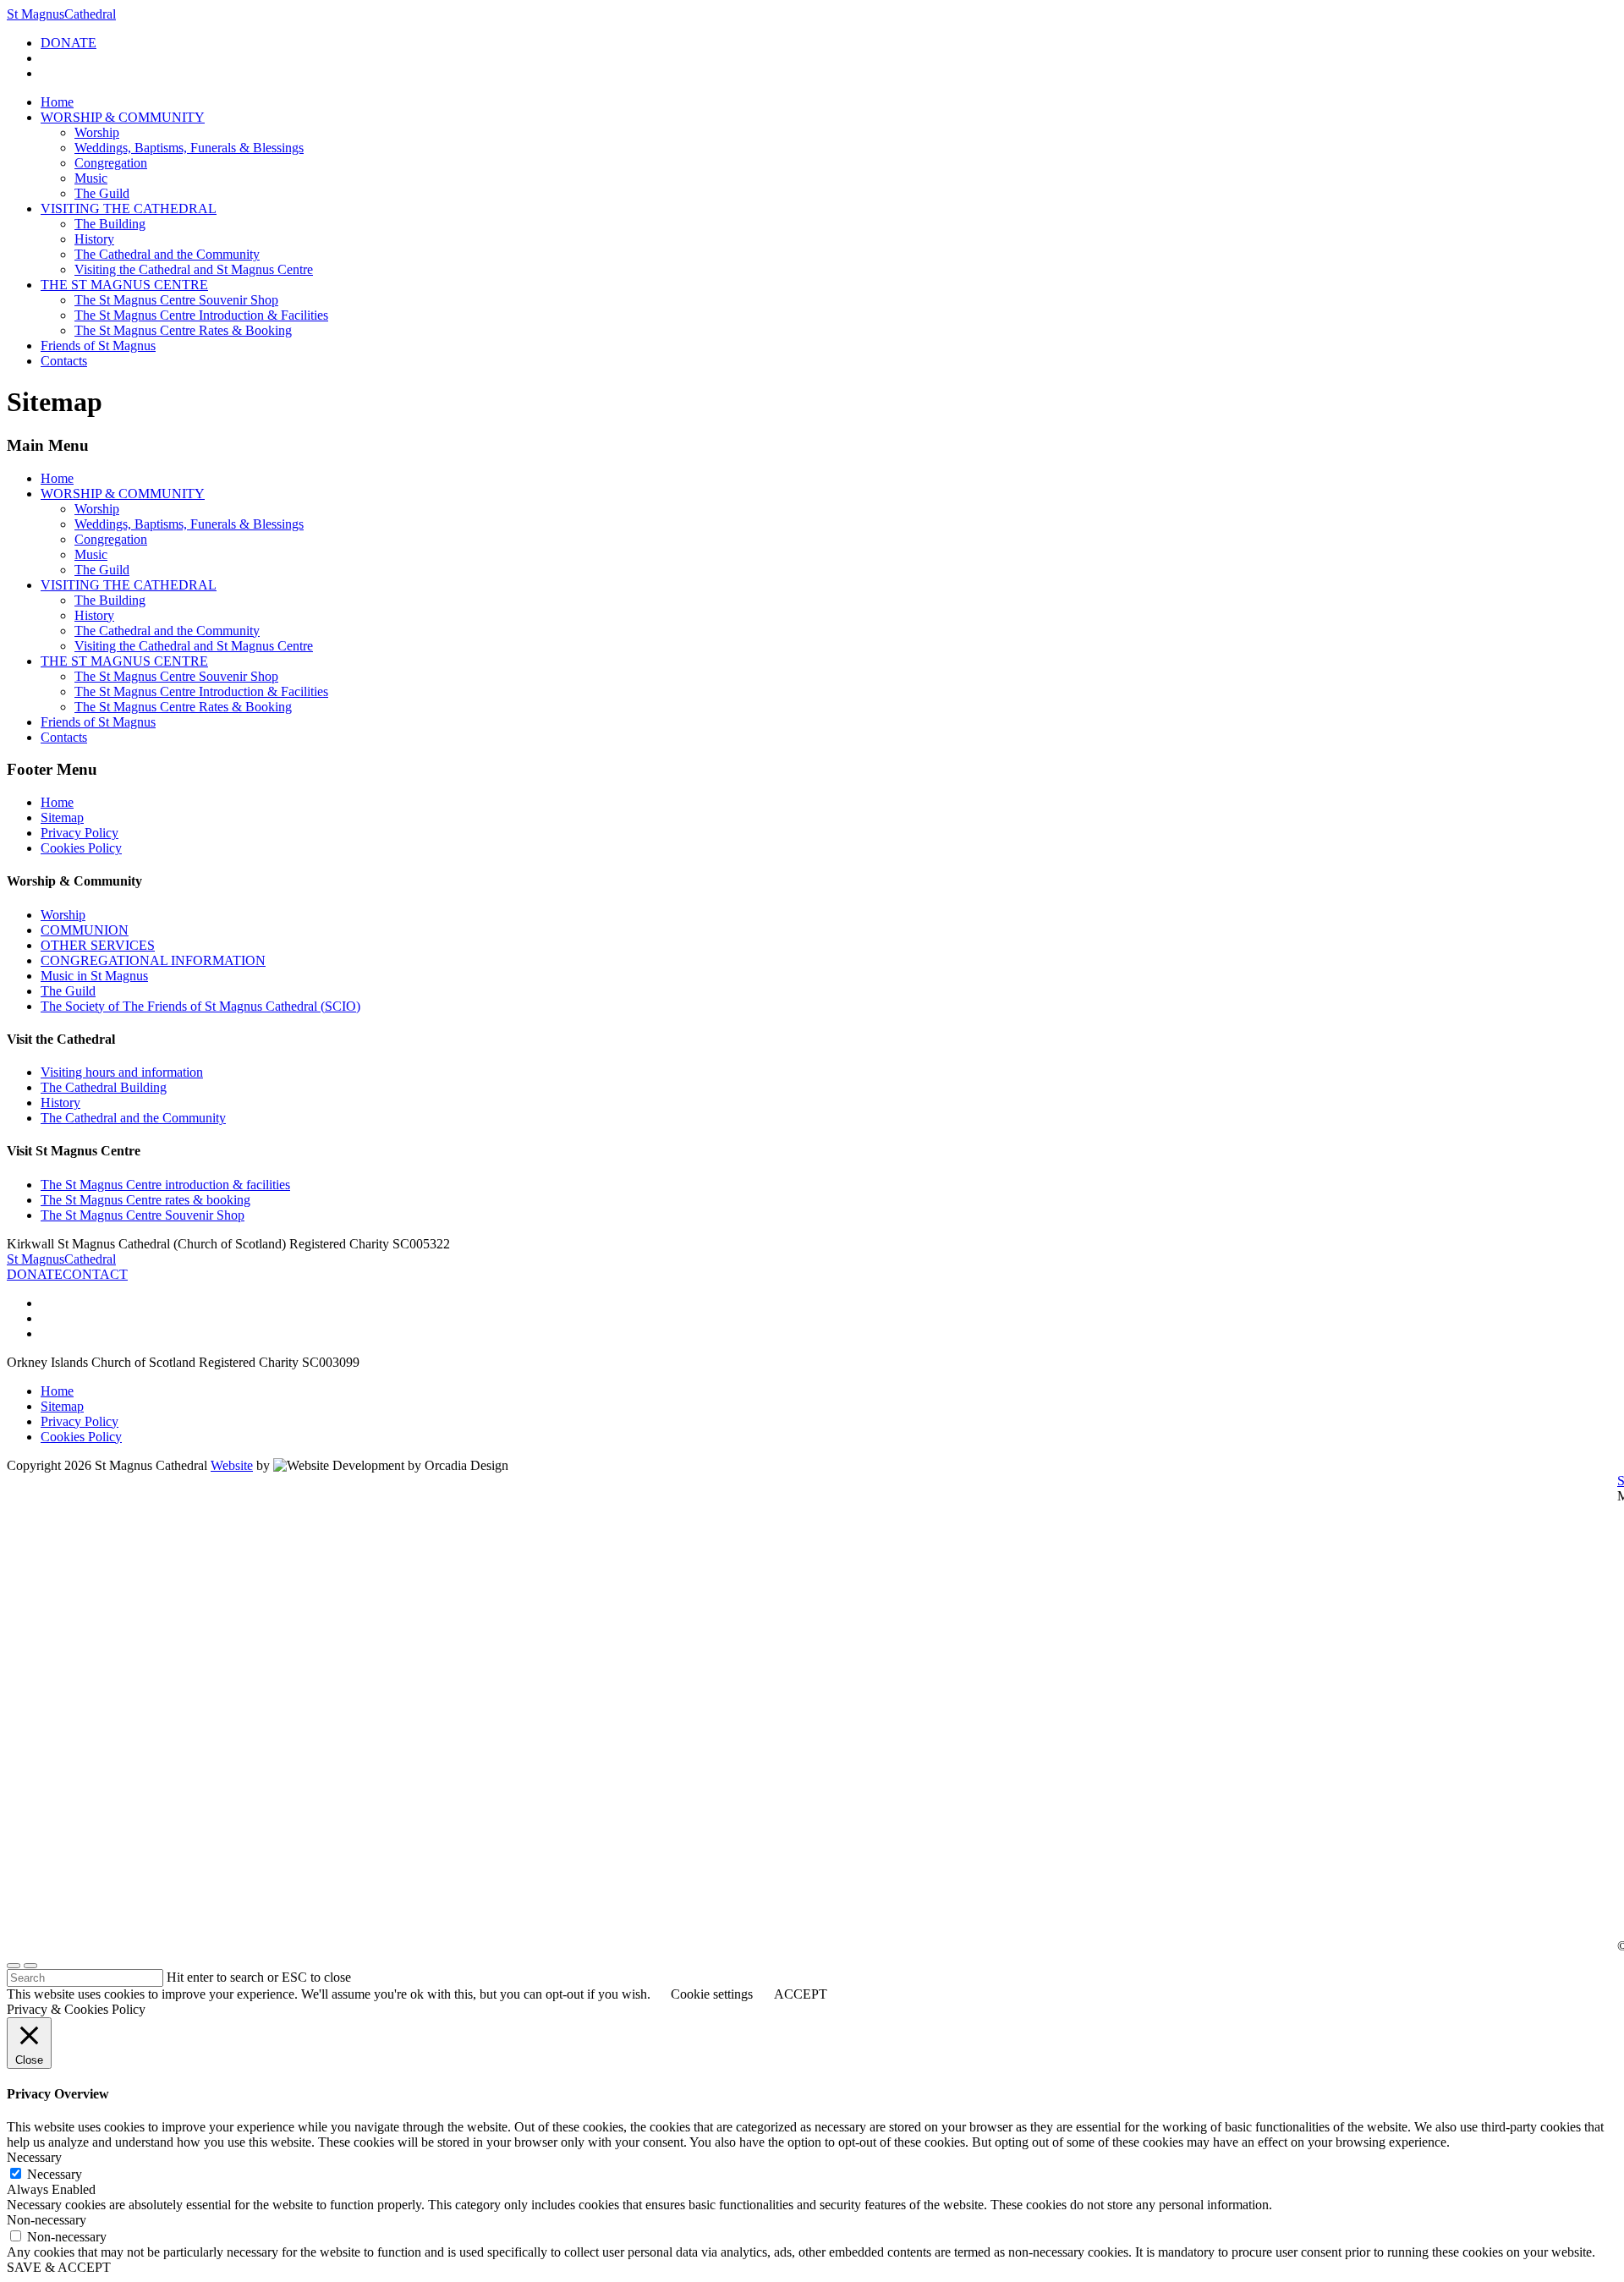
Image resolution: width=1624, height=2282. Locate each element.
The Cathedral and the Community (167, 254)
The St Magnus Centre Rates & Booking (183, 330)
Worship (97, 132)
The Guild (102, 193)
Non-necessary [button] (47, 2220)
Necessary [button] (34, 2157)
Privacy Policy (80, 833)
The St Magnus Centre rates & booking (145, 1200)
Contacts (64, 361)
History (94, 239)
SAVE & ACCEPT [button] (59, 2267)
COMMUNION (85, 930)
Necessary (55, 2174)
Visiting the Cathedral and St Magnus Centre (194, 269)
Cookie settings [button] (712, 1994)
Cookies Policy (81, 848)
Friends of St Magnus (98, 346)
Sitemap (62, 817)
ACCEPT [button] (801, 1994)
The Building (110, 224)
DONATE (69, 43)
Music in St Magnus (94, 976)
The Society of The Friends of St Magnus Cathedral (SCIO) (200, 1006)
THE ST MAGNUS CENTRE (124, 285)
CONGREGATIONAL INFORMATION (153, 960)
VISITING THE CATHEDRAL (129, 208)
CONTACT (95, 1274)
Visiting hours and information (122, 1072)
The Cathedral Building (104, 1087)
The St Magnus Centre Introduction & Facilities (201, 315)
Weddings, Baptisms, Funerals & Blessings (189, 148)
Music (91, 178)
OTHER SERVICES (98, 945)
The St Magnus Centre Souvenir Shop (176, 300)
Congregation (111, 163)
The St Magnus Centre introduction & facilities (165, 1185)
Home (57, 102)
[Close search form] (14, 1966)
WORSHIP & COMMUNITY (123, 117)
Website (232, 1465)
